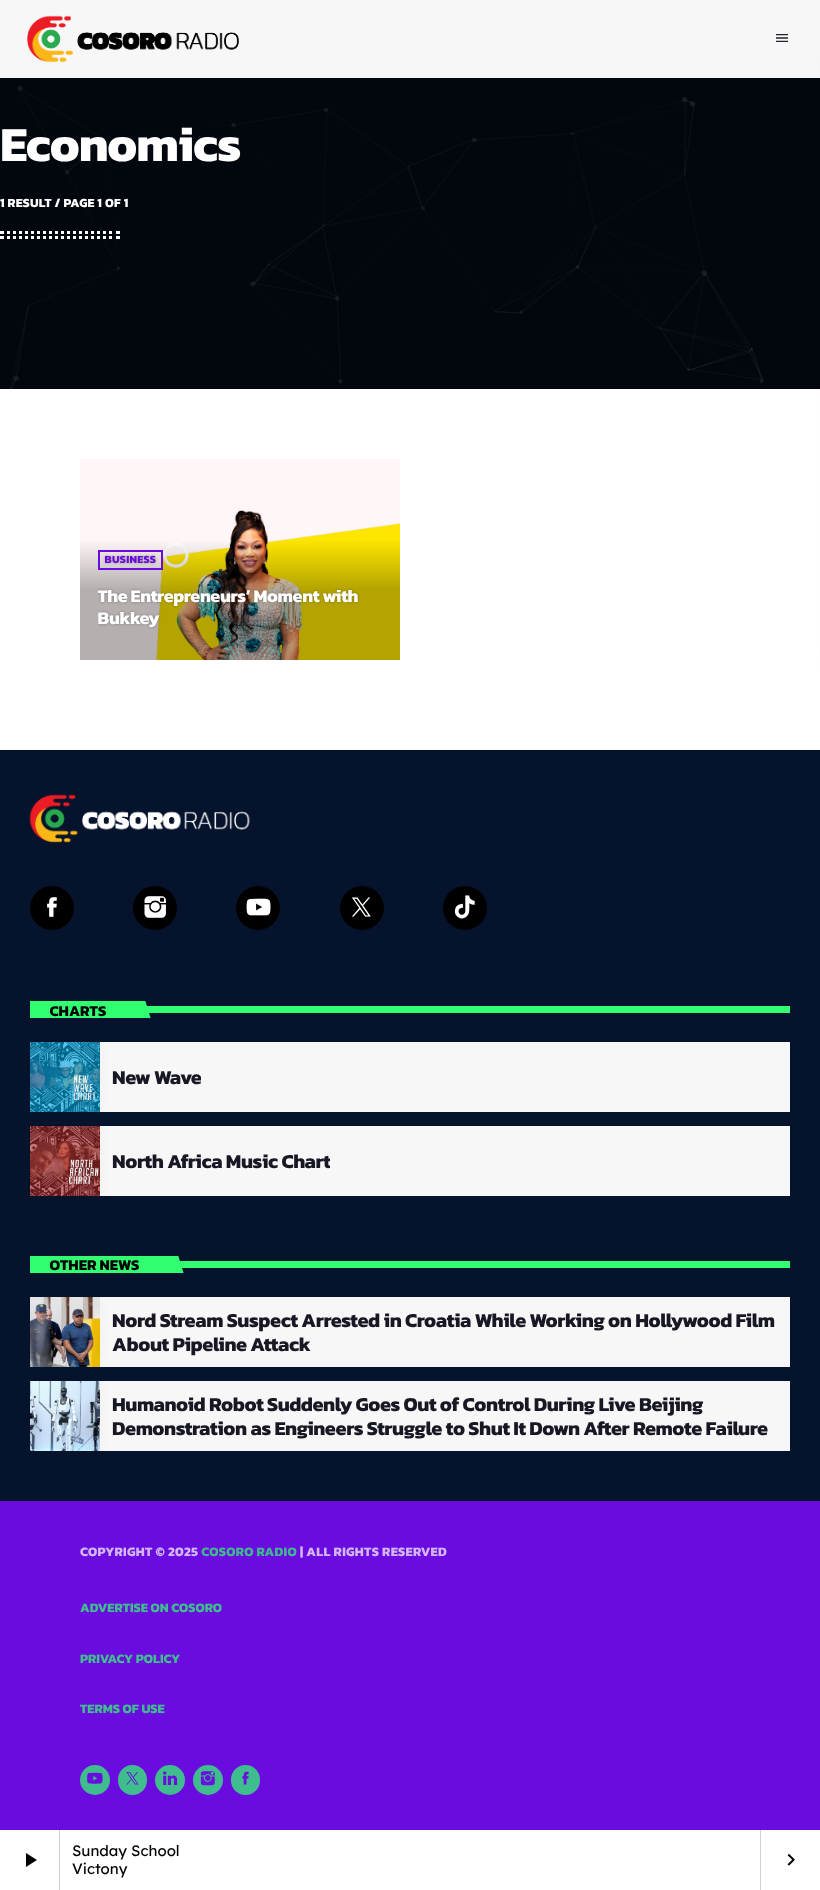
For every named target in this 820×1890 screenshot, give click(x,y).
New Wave (156, 1077)
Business (131, 560)
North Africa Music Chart (221, 1161)
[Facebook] (246, 1780)
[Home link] (131, 39)
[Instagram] (208, 1780)
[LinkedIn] (170, 1780)
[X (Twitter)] (133, 1780)
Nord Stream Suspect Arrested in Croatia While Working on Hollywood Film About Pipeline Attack (443, 1332)
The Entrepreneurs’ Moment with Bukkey (228, 607)
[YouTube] (95, 1780)
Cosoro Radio (249, 1552)
